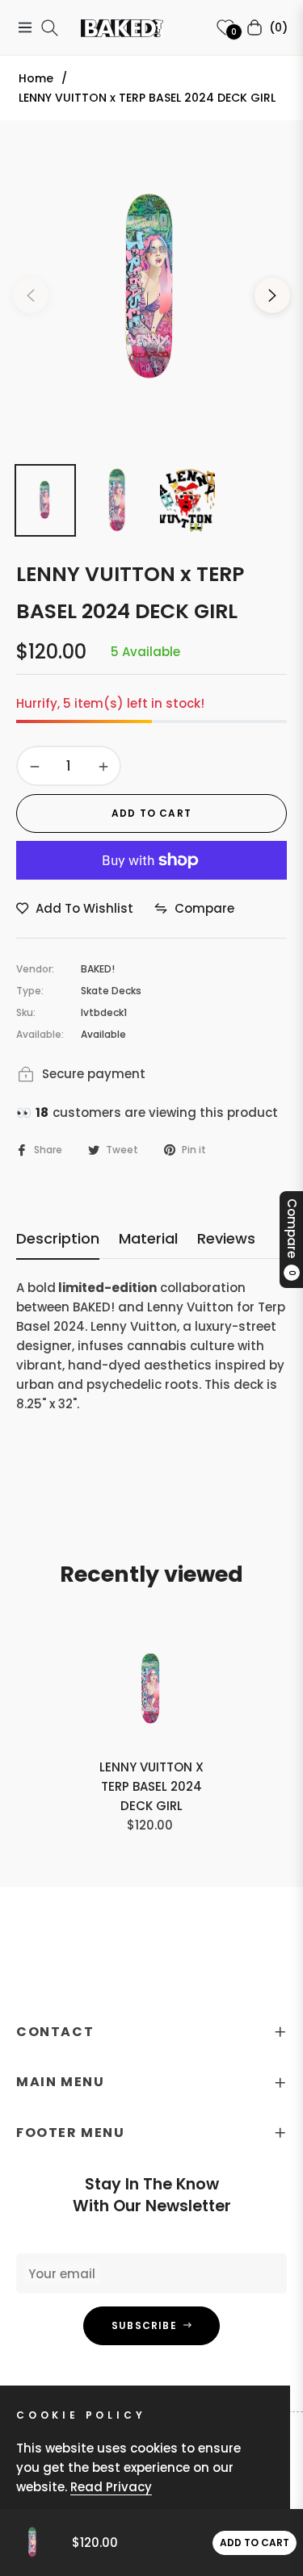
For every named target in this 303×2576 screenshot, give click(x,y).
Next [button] (272, 295)
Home (36, 78)
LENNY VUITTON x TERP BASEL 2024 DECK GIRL (151, 1786)
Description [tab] (58, 1239)
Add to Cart (255, 2543)
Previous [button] (31, 295)
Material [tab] (148, 1239)
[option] (151, 289)
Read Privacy (111, 2487)
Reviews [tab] (226, 1239)
